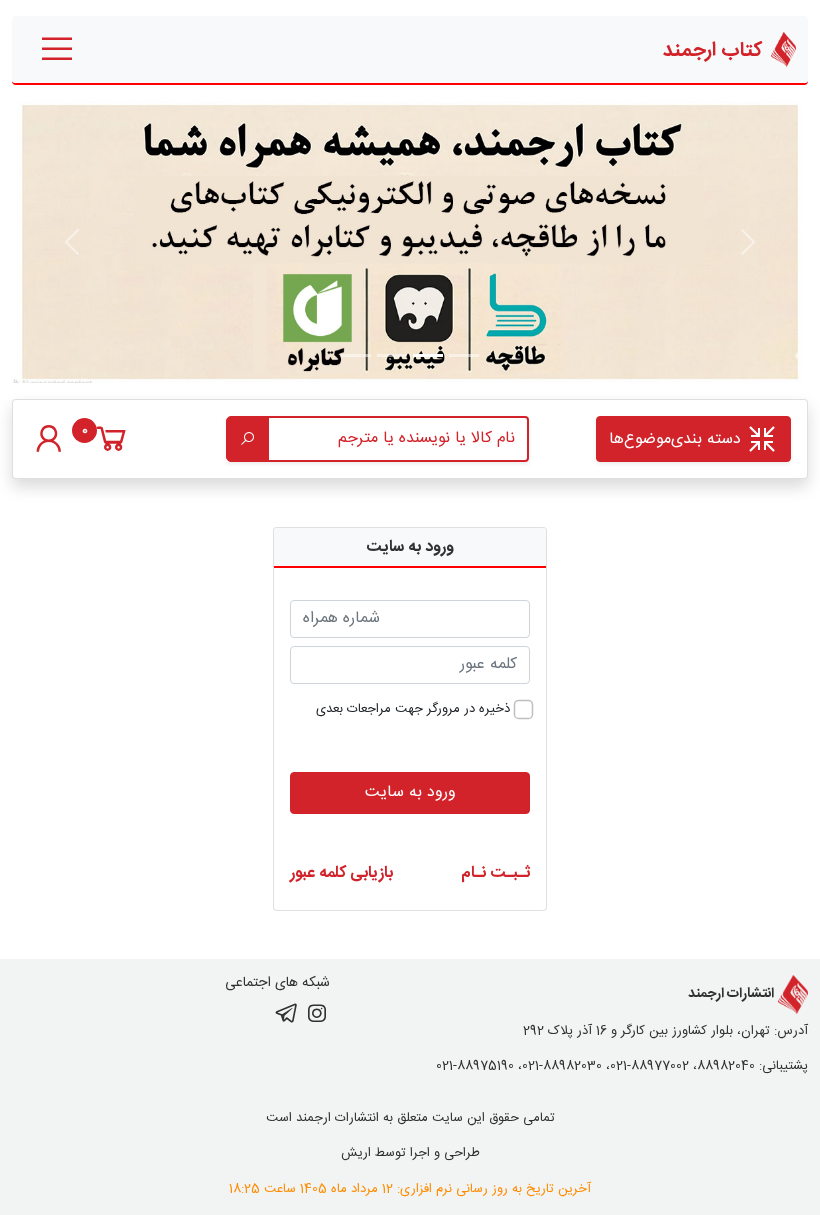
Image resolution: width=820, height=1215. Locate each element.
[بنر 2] (392, 355)
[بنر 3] (356, 355)
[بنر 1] (464, 355)
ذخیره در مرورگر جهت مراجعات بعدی (413, 710)
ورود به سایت (410, 792)
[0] (111, 449)
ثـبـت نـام (495, 873)
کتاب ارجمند (715, 50)
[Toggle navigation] (57, 49)
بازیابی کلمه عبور (341, 873)
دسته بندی (677, 439)
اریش (356, 1153)
